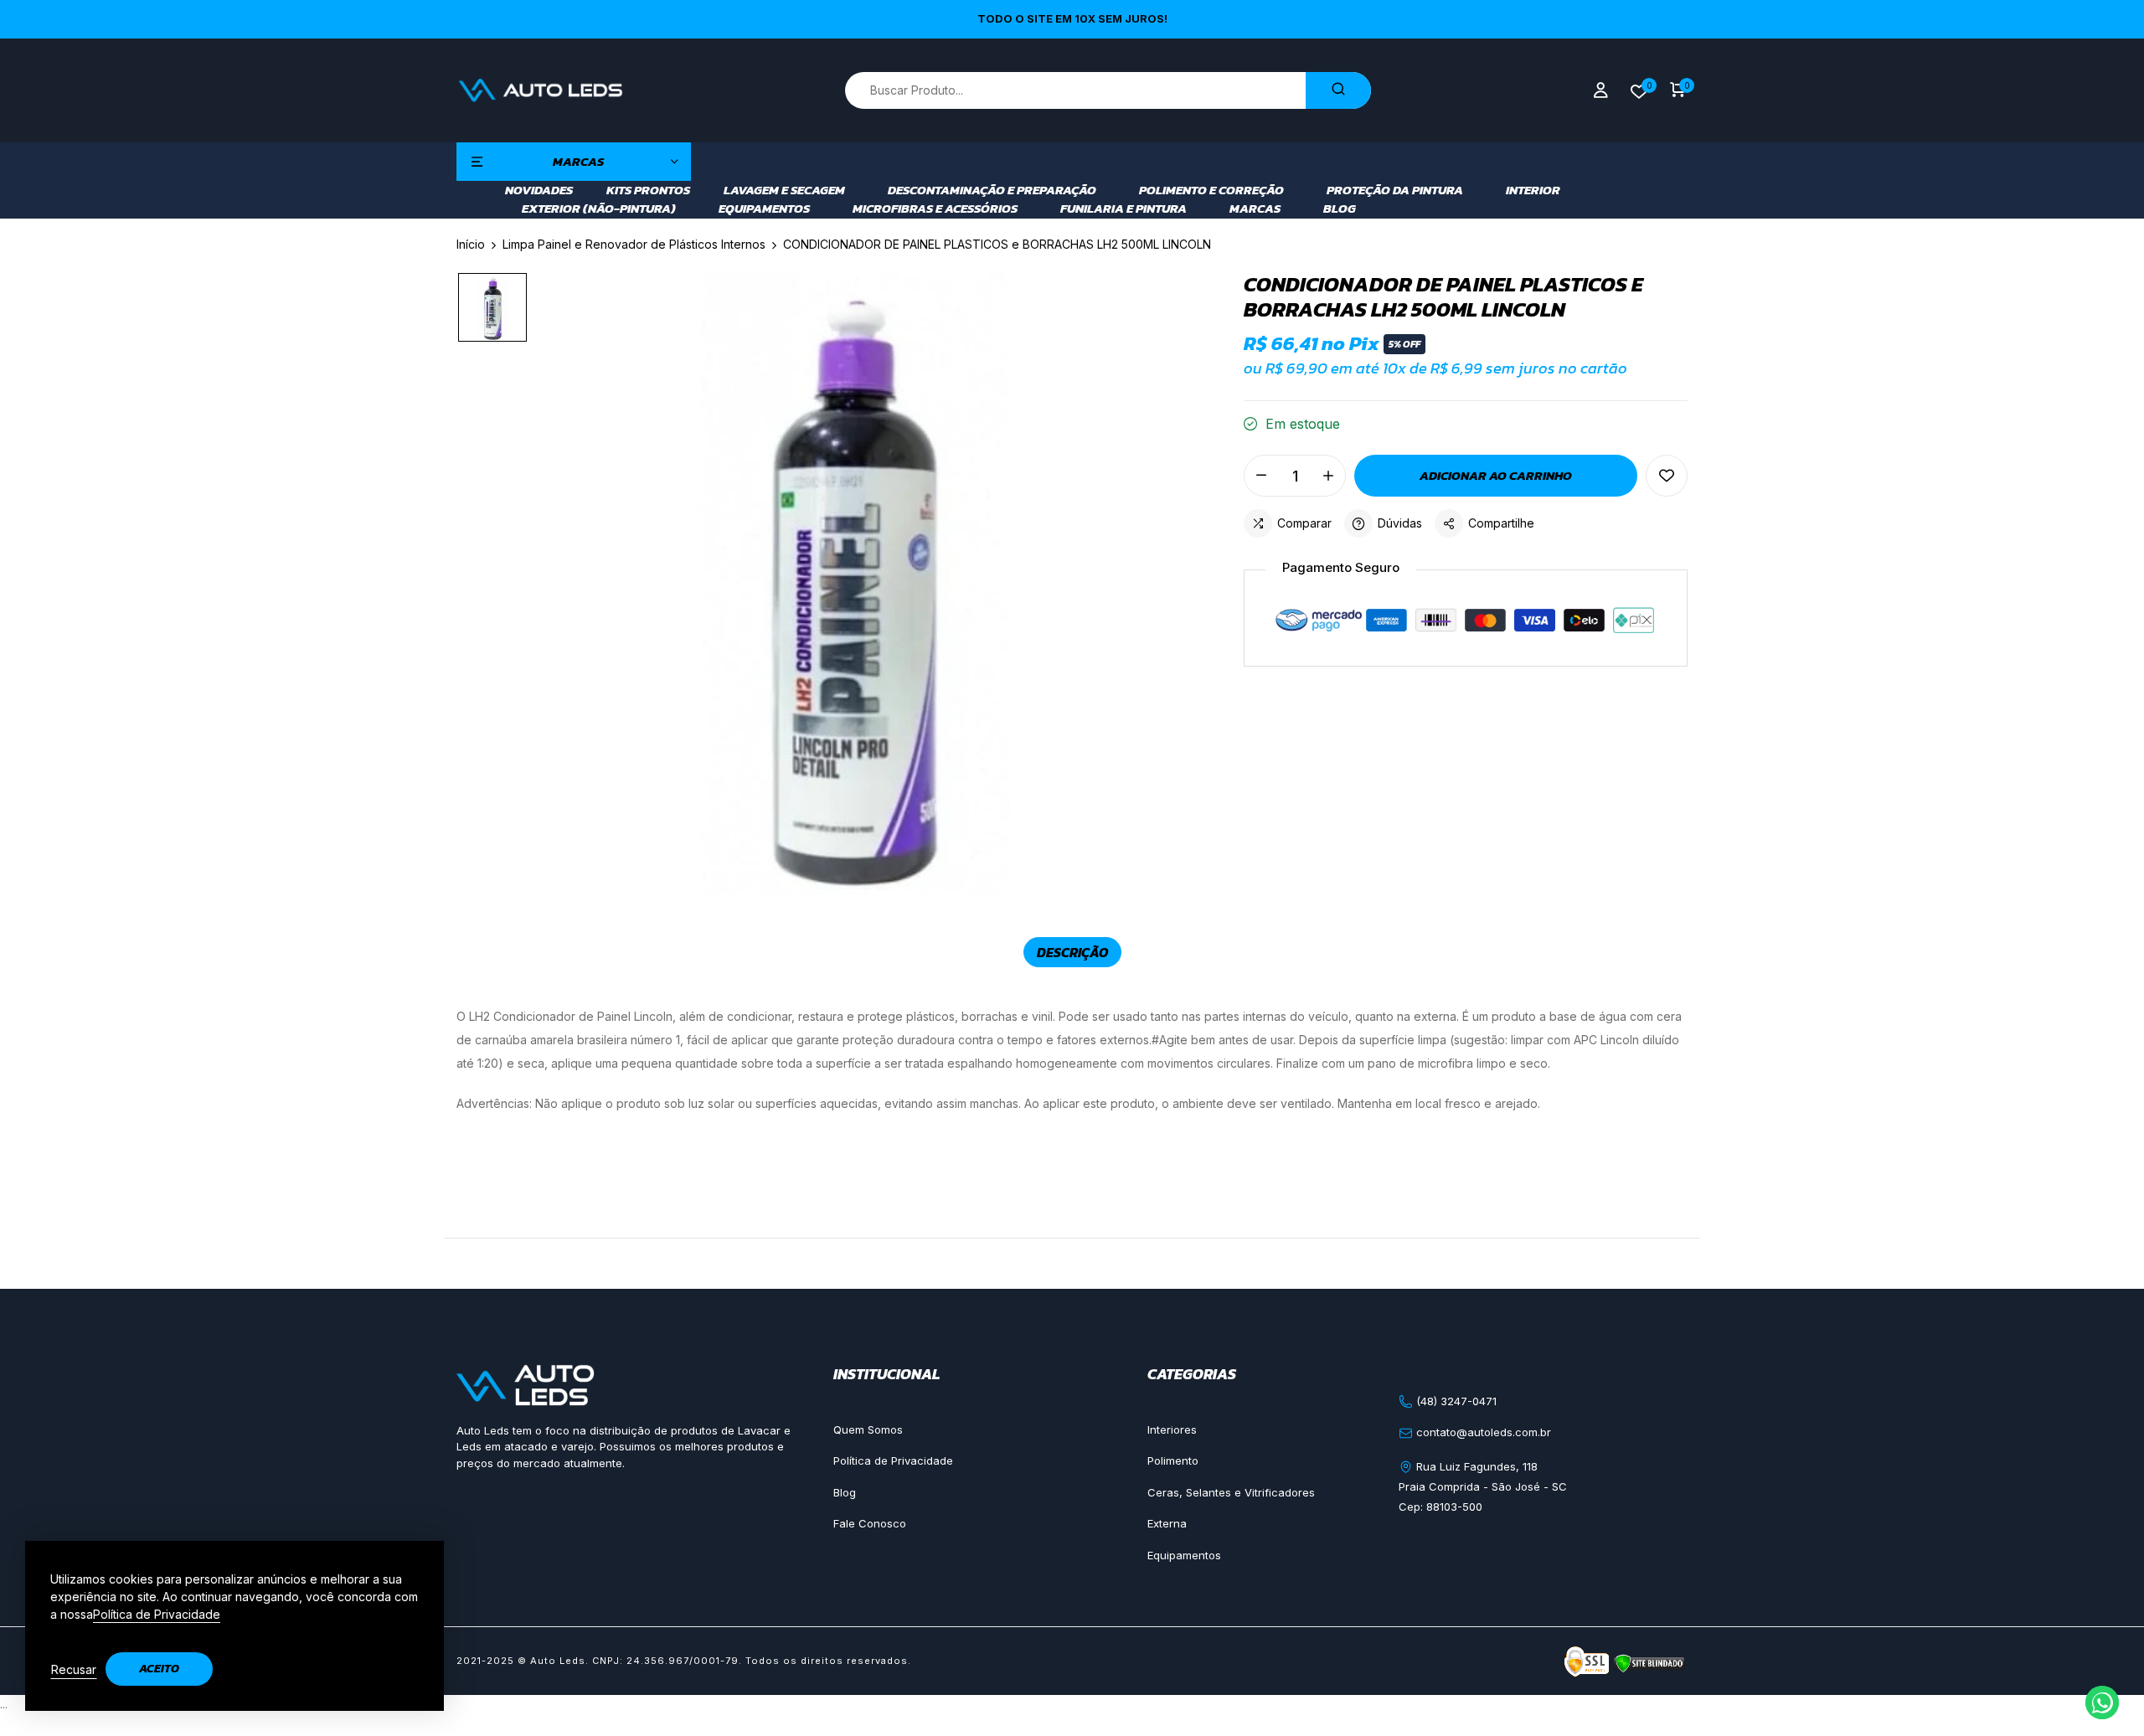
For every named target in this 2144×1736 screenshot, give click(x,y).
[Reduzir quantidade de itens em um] (1261, 476)
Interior (1533, 190)
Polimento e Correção (1211, 190)
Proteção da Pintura (1395, 190)
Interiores (1172, 1429)
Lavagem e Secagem (784, 190)
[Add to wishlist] (1667, 476)
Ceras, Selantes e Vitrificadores (1231, 1492)
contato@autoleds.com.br (1482, 1432)
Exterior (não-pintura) (599, 209)
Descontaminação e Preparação (992, 190)
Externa (1167, 1523)
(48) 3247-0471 (1455, 1401)
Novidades (539, 190)
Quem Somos (868, 1429)
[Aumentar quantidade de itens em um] (1328, 476)
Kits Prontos (648, 190)
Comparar (1304, 523)
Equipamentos (764, 209)
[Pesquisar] (1338, 90)
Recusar (74, 1669)
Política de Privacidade (893, 1460)
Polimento (1173, 1460)
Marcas (1255, 209)
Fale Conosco (870, 1523)
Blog (1340, 209)
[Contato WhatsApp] (2102, 1703)
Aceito (159, 1669)
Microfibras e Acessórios (935, 209)
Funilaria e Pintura (1124, 209)
